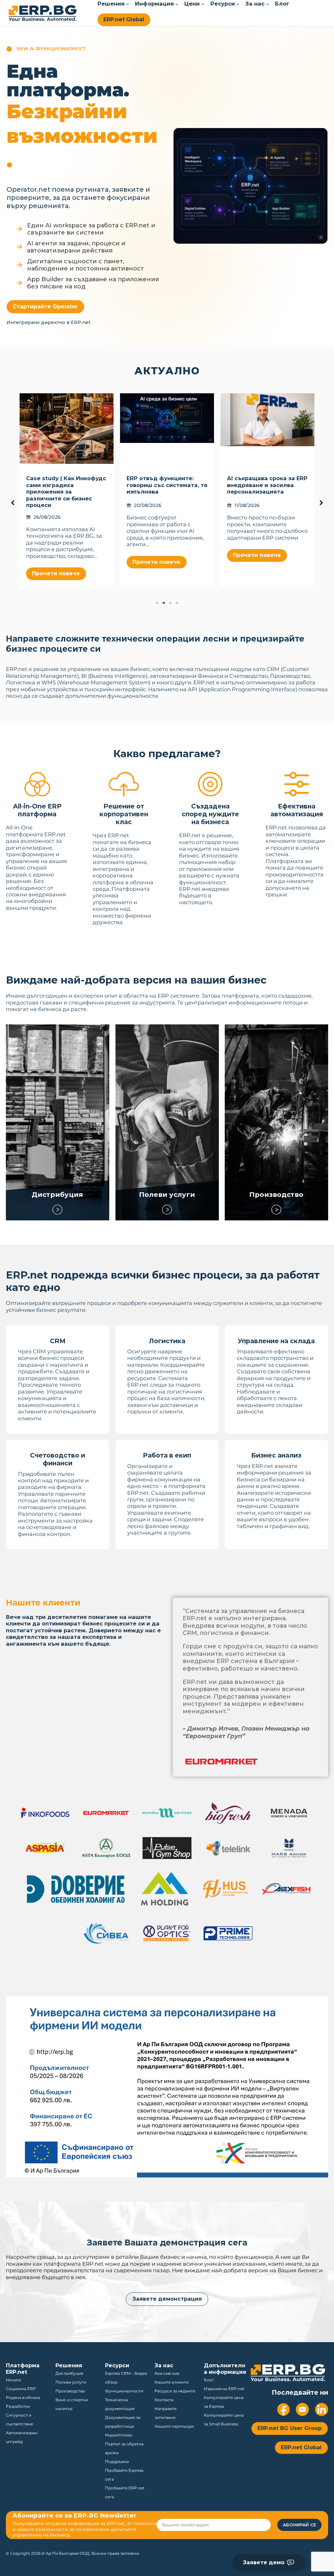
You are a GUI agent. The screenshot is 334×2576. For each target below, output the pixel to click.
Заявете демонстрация (167, 2299)
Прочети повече (56, 555)
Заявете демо (264, 2562)
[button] (45, 307)
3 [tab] (170, 603)
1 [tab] (157, 603)
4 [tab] (177, 603)
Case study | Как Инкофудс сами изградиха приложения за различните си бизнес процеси (267, 492)
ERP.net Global (124, 19)
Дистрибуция (58, 1194)
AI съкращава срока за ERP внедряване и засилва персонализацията (66, 485)
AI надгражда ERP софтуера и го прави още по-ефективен (164, 485)
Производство (276, 1194)
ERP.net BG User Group (289, 2428)
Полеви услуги (167, 1194)
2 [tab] (164, 603)
